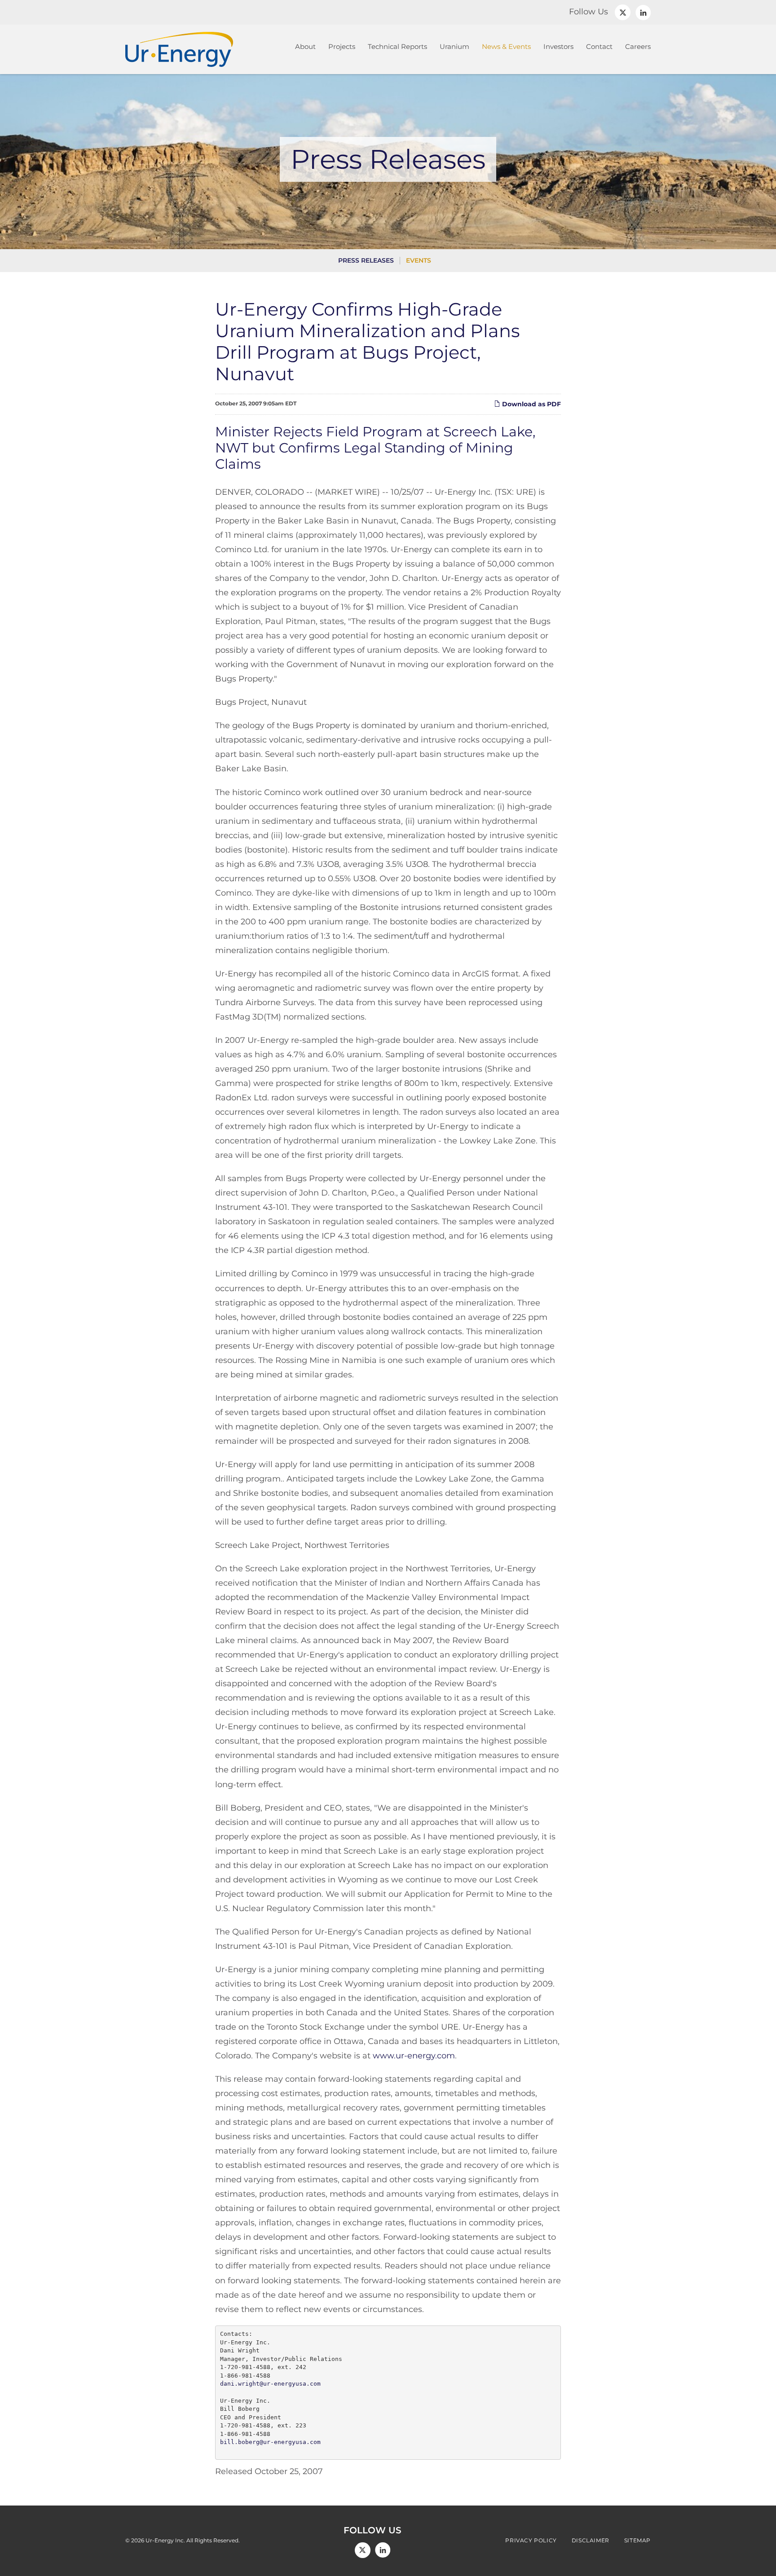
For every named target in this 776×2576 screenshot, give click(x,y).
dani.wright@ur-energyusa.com (270, 2384)
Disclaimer (591, 2541)
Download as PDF (531, 404)
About (305, 46)
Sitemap (637, 2541)
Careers (638, 46)
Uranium (454, 46)
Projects (342, 46)
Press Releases (366, 260)
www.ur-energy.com (414, 2056)
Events (419, 260)
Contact (599, 46)
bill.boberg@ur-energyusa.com (270, 2442)
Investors (558, 46)
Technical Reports (397, 46)
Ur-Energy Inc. (165, 2540)
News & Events (506, 46)
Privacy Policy (531, 2541)
